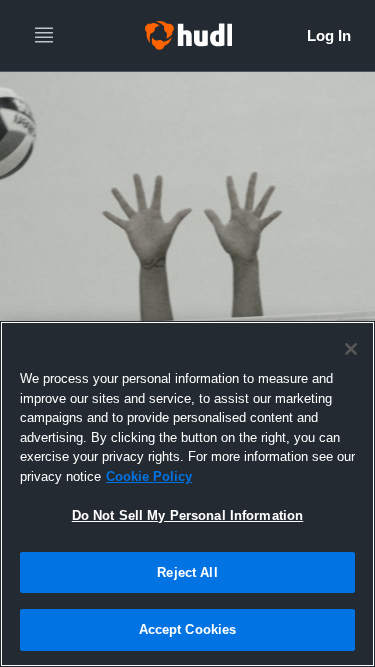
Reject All (187, 572)
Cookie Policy (149, 476)
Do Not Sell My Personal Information (188, 515)
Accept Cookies (188, 629)
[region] (187, 494)
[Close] (351, 349)
